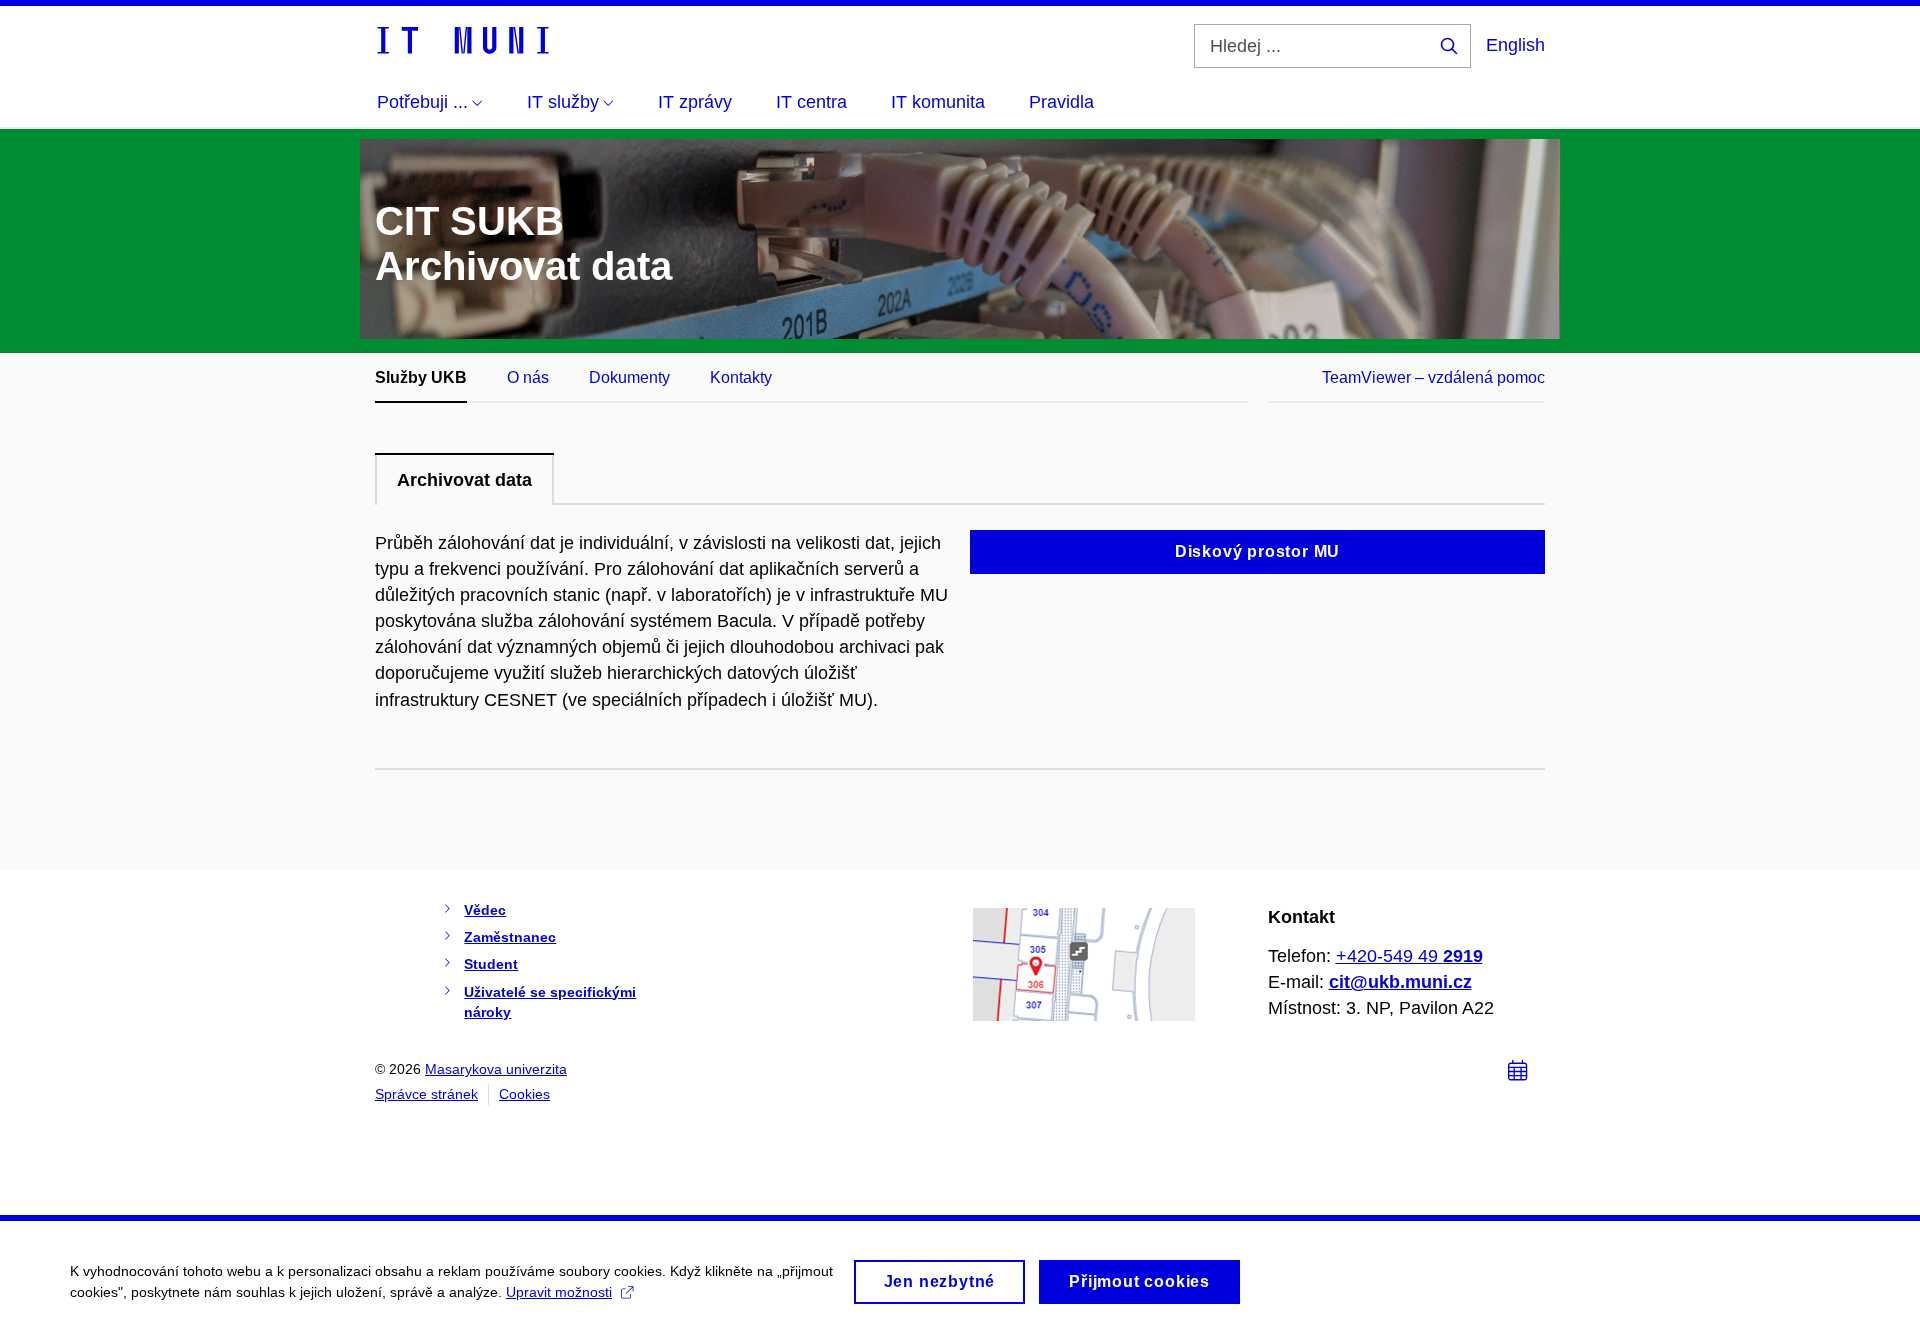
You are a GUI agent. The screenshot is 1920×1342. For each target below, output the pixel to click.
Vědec (485, 910)
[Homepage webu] (462, 39)
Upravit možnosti (559, 1292)
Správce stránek (426, 1094)
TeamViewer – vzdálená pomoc (1433, 377)
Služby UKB (421, 377)
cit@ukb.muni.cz (1400, 982)
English (1515, 45)
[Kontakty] (1084, 963)
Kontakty (741, 377)
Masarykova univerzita (496, 1069)
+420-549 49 (1409, 956)
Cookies (524, 1094)
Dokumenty (629, 377)
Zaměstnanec (510, 937)
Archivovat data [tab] (464, 480)
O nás (528, 377)
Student (491, 964)
